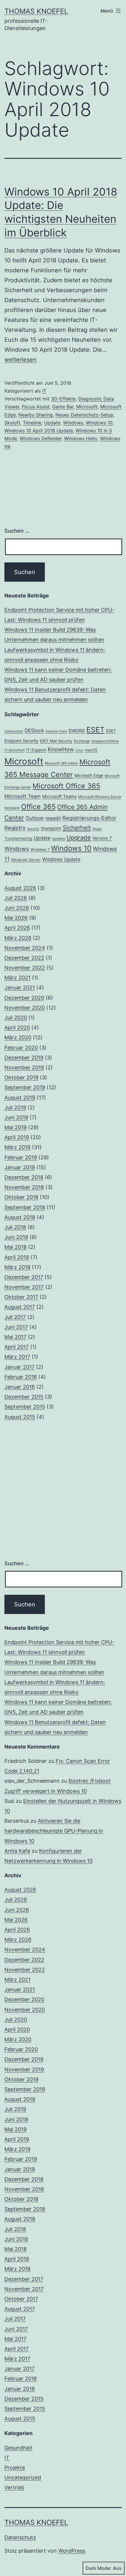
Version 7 (102, 838)
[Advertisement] (63, 1491)
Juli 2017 (15, 1317)
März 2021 (17, 978)
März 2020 (18, 1037)
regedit (53, 818)
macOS (91, 750)
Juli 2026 (16, 898)
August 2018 (20, 1217)
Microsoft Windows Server (100, 797)
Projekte (15, 2468)
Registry (15, 828)
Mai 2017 (15, 1337)
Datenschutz (14, 731)
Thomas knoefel (36, 11)
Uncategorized (23, 2477)
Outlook (35, 818)
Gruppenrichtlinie (105, 741)
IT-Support (36, 750)
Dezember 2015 (24, 1397)
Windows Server (26, 860)
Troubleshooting (18, 838)
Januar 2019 (20, 1167)
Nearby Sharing (36, 415)
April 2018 (17, 1257)
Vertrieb (14, 2487)
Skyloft (12, 423)
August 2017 (20, 1307)
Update (52, 423)
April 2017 (17, 1347)
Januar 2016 (20, 1387)
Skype (97, 829)
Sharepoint (51, 828)
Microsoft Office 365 (66, 786)
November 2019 (24, 1067)
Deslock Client (56, 731)
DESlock (34, 730)
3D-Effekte (63, 399)
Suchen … (17, 531)
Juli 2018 (15, 1227)
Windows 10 (99, 423)
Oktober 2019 (21, 1077)
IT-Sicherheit (15, 750)
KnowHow (61, 749)
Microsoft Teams (59, 796)
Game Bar (63, 407)
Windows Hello (81, 438)
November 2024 (25, 948)
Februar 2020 (21, 1048)
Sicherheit (77, 828)
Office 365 (38, 807)
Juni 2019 (16, 1117)
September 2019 (25, 1087)
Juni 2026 (17, 908)
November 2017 (24, 1287)
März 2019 (17, 1147)
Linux (79, 750)
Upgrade (79, 838)
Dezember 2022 (24, 958)
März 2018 (17, 1267)
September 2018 (25, 1207)
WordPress (72, 2551)
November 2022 (25, 968)
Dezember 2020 (24, 998)
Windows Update (61, 859)
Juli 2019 (15, 1107)
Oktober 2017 (21, 1297)
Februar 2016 (21, 1377)
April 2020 (17, 1028)
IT (44, 391)
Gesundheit (18, 2448)
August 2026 (20, 888)
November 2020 (25, 1008)
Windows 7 (40, 849)
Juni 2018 (16, 1237)
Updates (58, 839)
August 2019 (20, 1098)
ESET (96, 730)
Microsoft (87, 407)
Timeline (32, 423)
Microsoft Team (23, 796)
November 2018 (24, 1187)
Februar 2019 (21, 1157)
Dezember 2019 (24, 1058)
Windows (73, 423)
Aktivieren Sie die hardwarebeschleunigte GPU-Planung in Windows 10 (54, 1831)
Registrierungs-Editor (89, 818)
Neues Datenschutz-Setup (84, 415)
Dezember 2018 (24, 1177)
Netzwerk (12, 808)
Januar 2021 (20, 988)
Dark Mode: (98, 2568)
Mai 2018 (16, 1247)
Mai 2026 (16, 918)
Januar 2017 (19, 1367)
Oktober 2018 (21, 1197)
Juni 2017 (16, 1327)
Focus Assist (36, 407)
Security (33, 829)
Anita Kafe (17, 1851)
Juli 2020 (16, 1018)
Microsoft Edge (89, 775)
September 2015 (25, 1407)
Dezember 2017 (24, 1277)
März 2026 (18, 938)
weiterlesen (21, 360)
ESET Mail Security (56, 741)
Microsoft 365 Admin (61, 763)
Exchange (82, 741)
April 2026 (17, 928)
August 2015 (20, 1417)
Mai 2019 (16, 1127)
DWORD (77, 731)
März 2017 (17, 1357)
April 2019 (17, 1137)
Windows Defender (41, 438)
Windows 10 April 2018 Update (39, 431)
